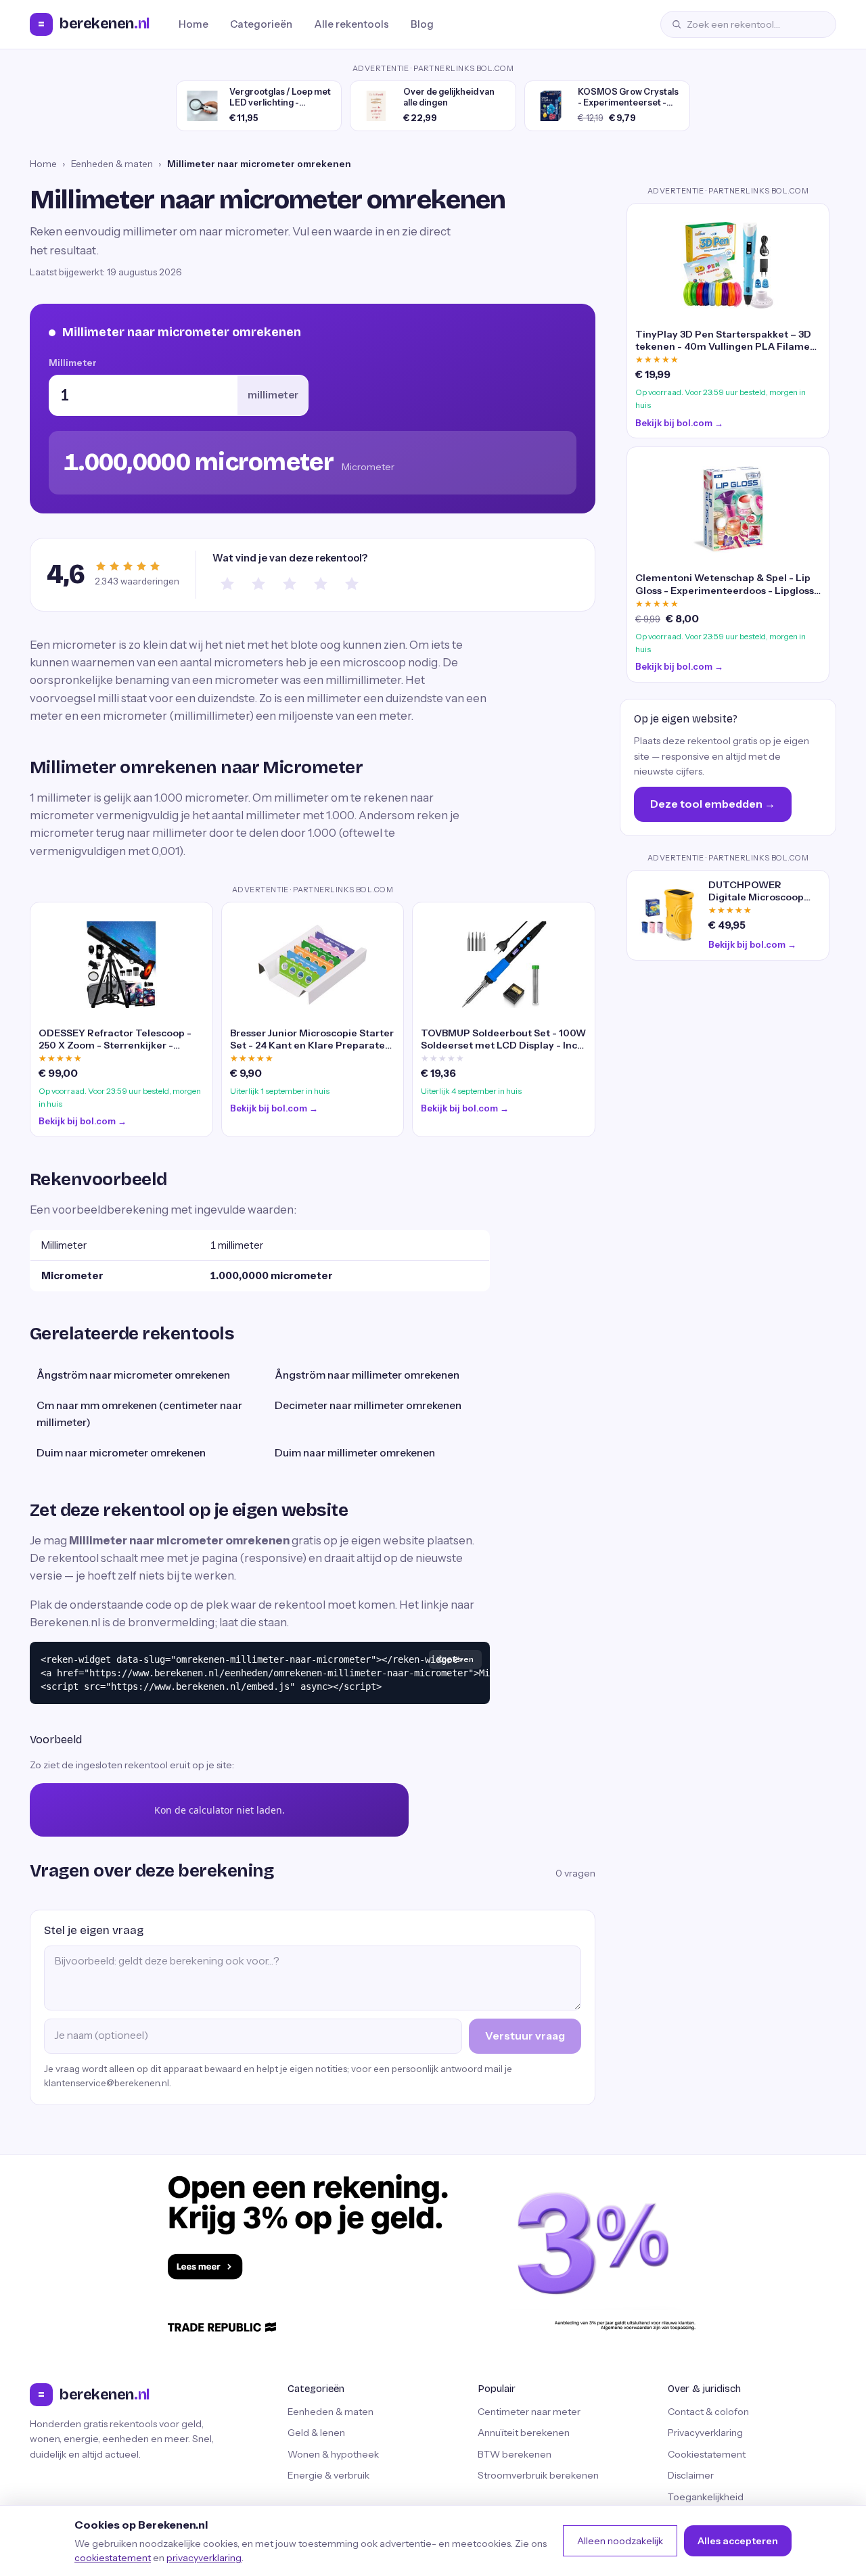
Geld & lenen (316, 2433)
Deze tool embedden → (713, 804)
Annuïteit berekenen (524, 2433)
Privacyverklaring (705, 2433)
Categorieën (261, 24)
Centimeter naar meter (529, 2412)
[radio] (227, 584)
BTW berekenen (515, 2454)
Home (193, 24)
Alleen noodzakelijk (620, 2541)
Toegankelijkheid (706, 2497)
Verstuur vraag (525, 2036)
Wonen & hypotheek (333, 2454)
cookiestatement (113, 2558)
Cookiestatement (707, 2454)
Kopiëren (455, 1659)
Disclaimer (691, 2475)
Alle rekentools (351, 24)
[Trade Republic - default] (433, 2253)
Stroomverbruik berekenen (538, 2475)
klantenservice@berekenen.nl (107, 2083)
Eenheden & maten (112, 164)
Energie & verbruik (328, 2475)
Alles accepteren (738, 2541)
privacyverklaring (204, 2558)
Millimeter (73, 363)
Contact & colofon (708, 2412)
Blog (422, 24)
